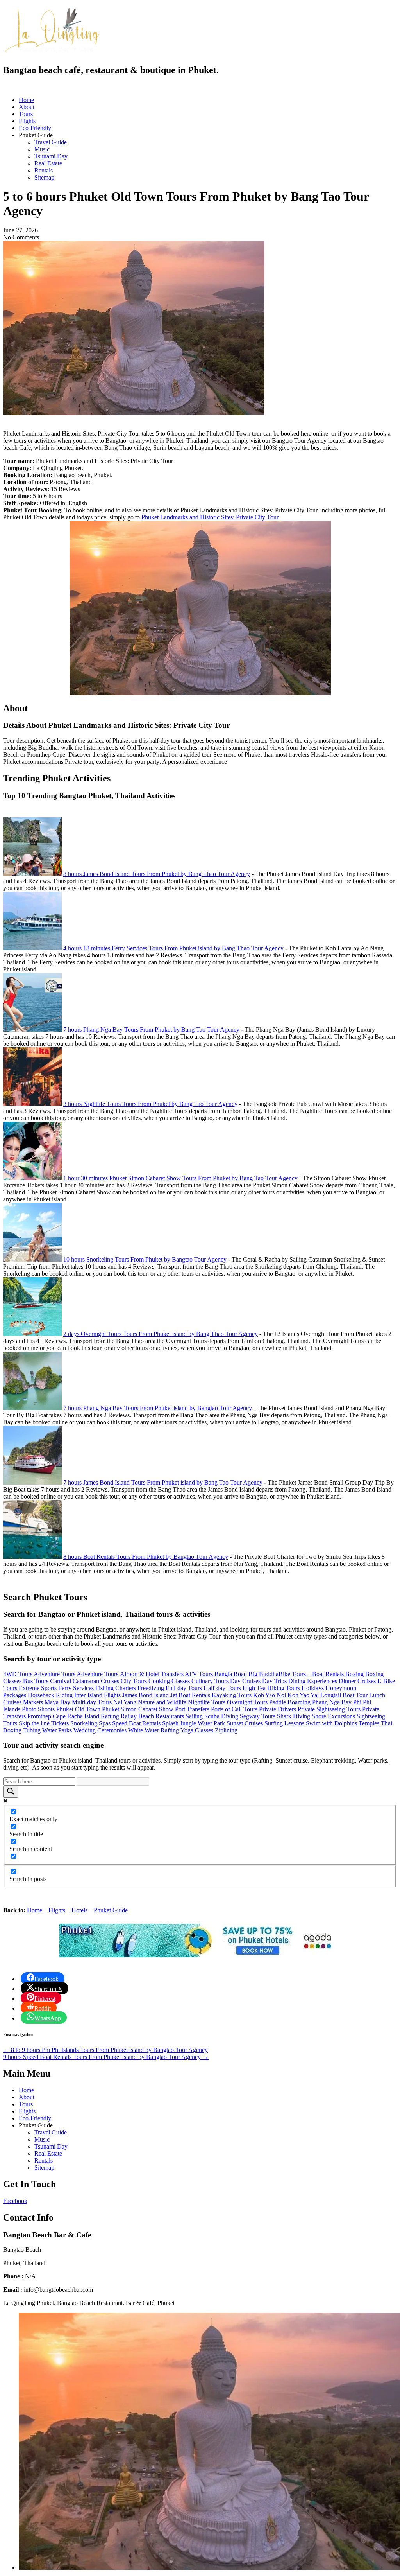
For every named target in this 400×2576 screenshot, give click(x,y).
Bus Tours (37, 1681)
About (27, 107)
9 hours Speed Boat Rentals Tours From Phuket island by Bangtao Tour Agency (106, 2057)
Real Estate (48, 163)
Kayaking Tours (232, 1695)
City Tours (135, 1681)
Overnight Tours (248, 1702)
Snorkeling (85, 1723)
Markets (34, 1702)
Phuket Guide (111, 1910)
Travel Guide (51, 142)
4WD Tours (18, 1674)
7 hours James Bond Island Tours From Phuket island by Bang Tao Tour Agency (163, 1482)
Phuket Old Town (79, 1709)
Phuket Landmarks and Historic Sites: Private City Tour (210, 517)
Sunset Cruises (246, 1723)
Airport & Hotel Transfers (152, 1674)
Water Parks (58, 1730)
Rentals (44, 170)
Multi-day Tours (93, 1702)
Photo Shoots (39, 1709)
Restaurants (171, 1716)
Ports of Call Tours (235, 1709)
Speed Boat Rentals (137, 1723)
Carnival (61, 1681)
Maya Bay (58, 1702)
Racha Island (84, 1716)
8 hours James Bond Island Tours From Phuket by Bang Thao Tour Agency (157, 874)
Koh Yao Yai (304, 1695)
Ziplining (226, 1730)
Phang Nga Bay (333, 1702)
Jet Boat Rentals (191, 1695)
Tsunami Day (51, 156)
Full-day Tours (185, 1688)
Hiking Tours (284, 1688)
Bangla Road (231, 1674)
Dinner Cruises (358, 1681)
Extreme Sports (38, 1688)
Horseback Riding (51, 1695)
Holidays (313, 1688)
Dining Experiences (313, 1681)
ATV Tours (199, 1674)
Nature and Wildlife (163, 1702)
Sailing (195, 1716)
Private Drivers (278, 1709)
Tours (26, 114)
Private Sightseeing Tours (330, 1709)
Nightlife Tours (207, 1702)
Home (26, 100)
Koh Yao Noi (270, 1695)
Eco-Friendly (35, 128)
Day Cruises (246, 1681)
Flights (27, 121)
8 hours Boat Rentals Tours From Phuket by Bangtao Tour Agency (146, 1557)
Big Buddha (263, 1674)
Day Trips (275, 1681)
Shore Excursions (334, 1716)
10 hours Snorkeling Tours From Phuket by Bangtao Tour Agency (145, 1259)
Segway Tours (258, 1716)
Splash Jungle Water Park (194, 1723)
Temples (370, 1723)
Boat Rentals (329, 1674)
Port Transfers (193, 1709)
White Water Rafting (154, 1730)
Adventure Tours (54, 1674)
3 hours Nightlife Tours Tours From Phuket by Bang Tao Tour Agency (150, 1104)
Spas (105, 1723)
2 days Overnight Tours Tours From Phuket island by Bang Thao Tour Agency (161, 1334)
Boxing (355, 1674)
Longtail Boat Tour (345, 1695)
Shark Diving (294, 1716)
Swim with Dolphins (332, 1723)
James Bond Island (146, 1695)
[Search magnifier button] (11, 1792)
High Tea (255, 1688)
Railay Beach (138, 1716)
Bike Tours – (295, 1674)
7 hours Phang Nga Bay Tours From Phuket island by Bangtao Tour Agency (158, 1408)
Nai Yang (126, 1702)
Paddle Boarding (291, 1702)
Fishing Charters (116, 1688)
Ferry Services (77, 1688)
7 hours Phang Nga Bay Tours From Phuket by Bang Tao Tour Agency (151, 1030)
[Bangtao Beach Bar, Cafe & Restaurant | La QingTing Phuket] (52, 52)
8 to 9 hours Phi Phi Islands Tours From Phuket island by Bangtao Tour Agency (105, 2050)
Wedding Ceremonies (101, 1730)
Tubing (33, 1730)
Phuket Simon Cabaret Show (138, 1709)
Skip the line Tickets (45, 1723)
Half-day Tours (223, 1688)
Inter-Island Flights (98, 1695)
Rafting (111, 1716)
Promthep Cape (47, 1716)
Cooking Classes (170, 1681)
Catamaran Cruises (97, 1681)
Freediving (152, 1688)
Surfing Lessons (285, 1723)
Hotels (79, 1910)
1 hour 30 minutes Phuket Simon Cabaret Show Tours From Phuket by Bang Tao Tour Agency (180, 1178)
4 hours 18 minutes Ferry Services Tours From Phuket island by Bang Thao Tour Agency (173, 948)
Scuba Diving (222, 1716)
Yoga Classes (198, 1730)
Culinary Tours (211, 1681)
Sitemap (44, 177)
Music (42, 149)
